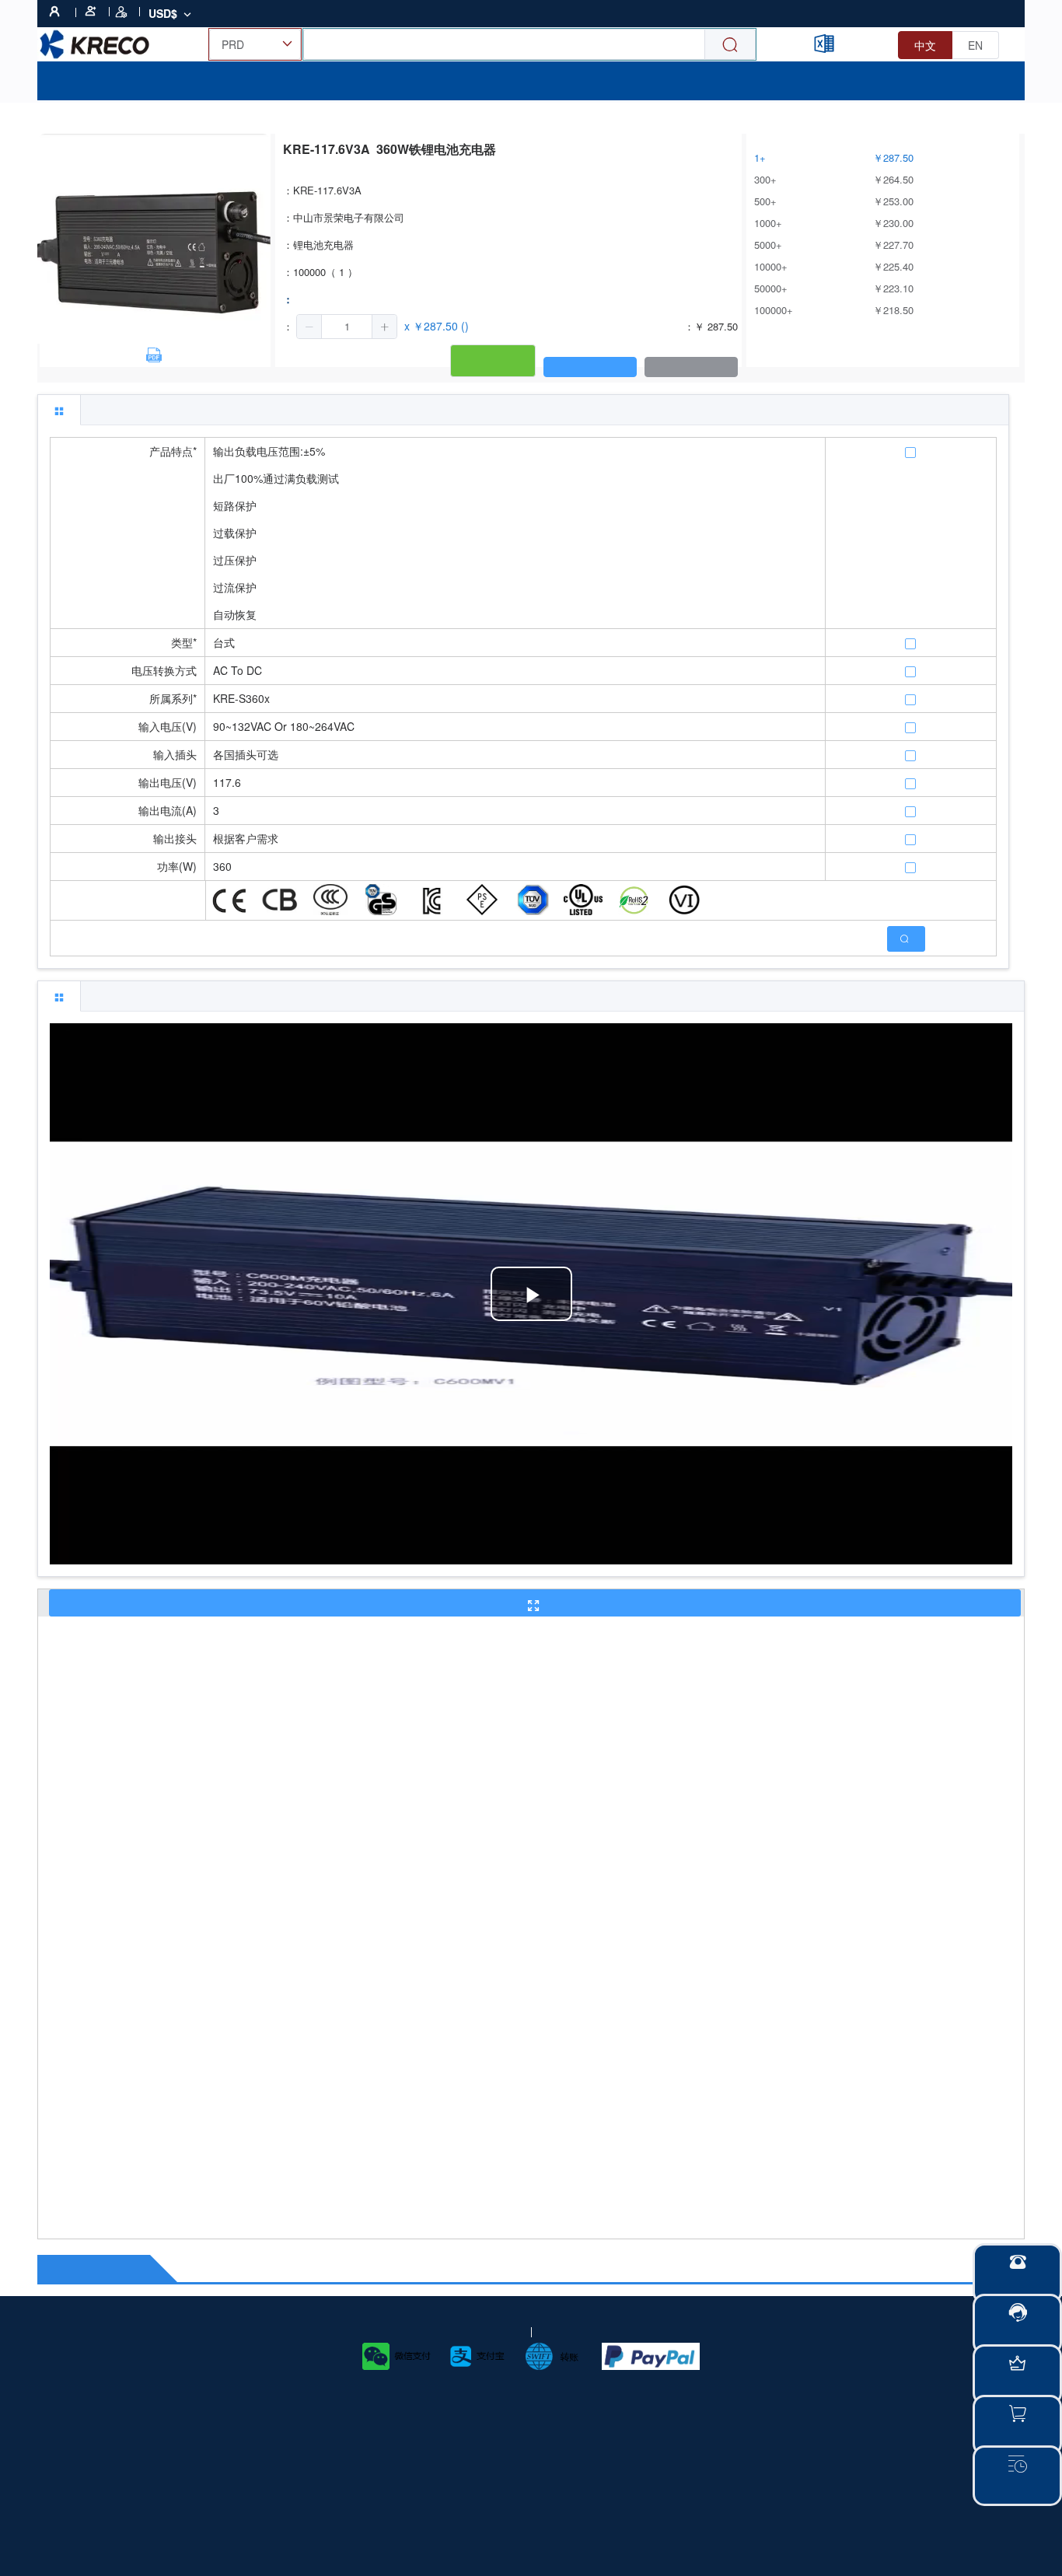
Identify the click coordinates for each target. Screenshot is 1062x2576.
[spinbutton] (347, 327)
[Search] (730, 45)
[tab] (59, 410)
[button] (309, 327)
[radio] (925, 45)
